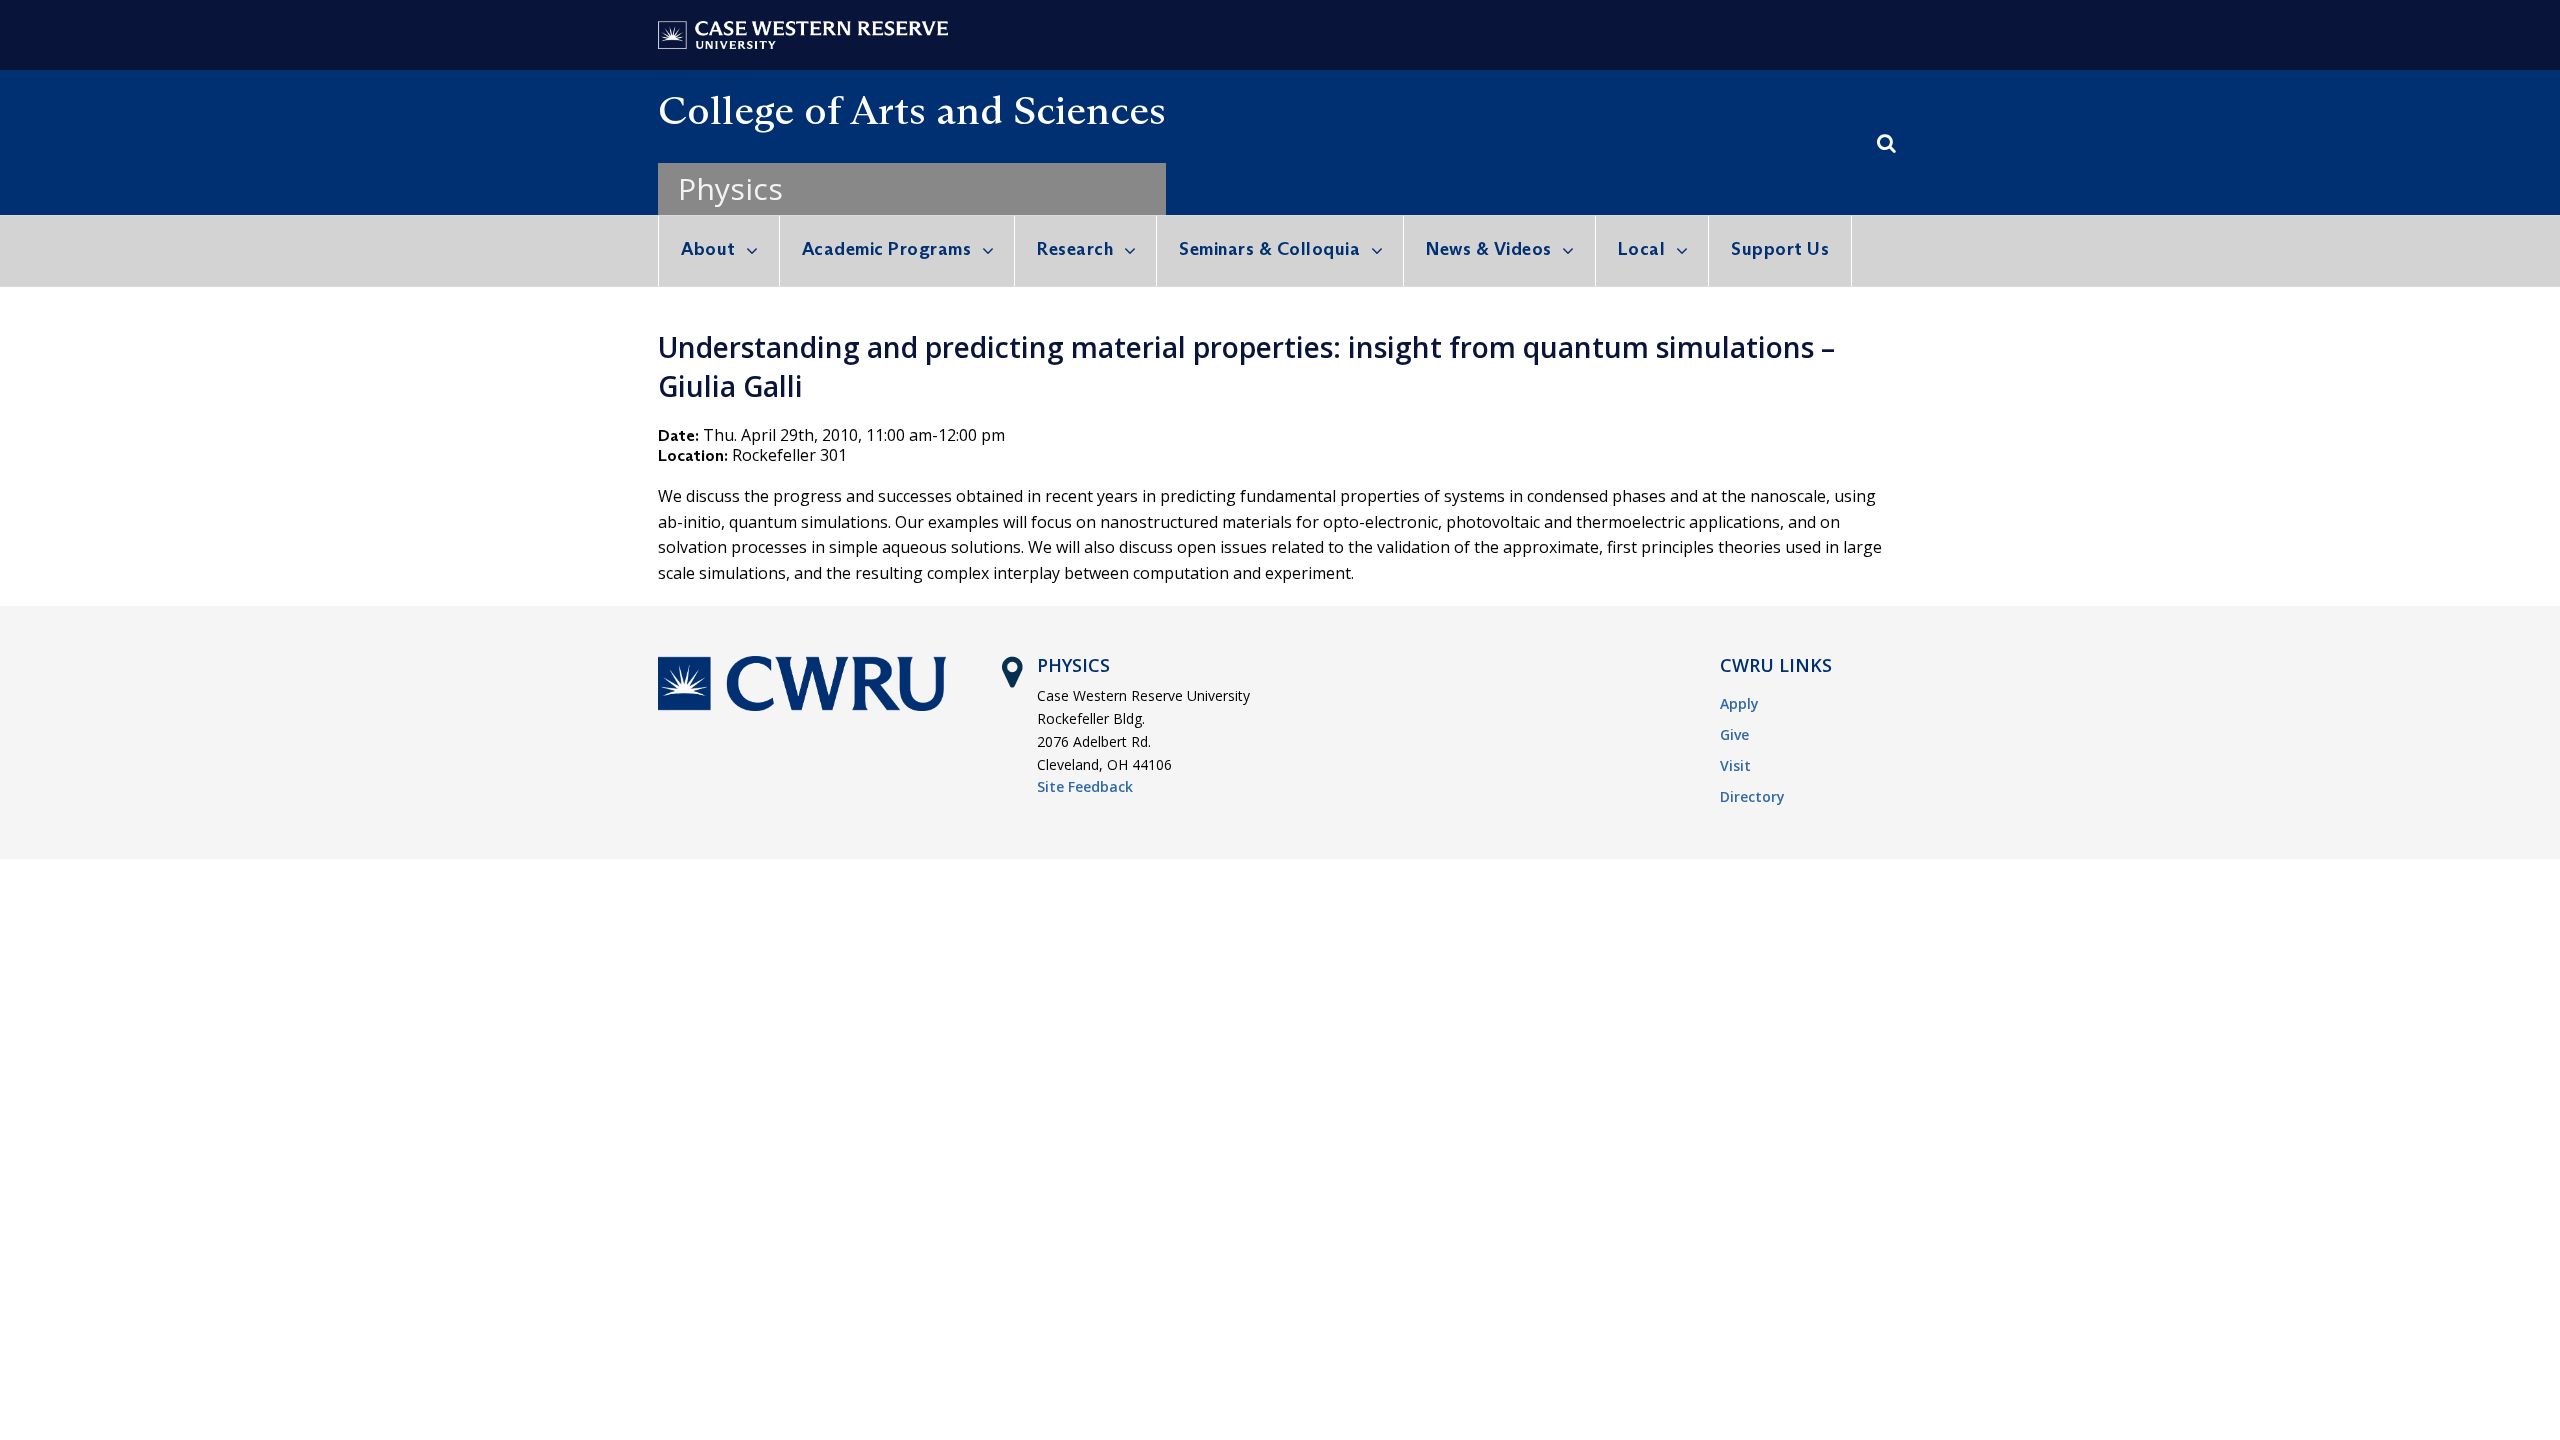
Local (1642, 249)
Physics (730, 188)
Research (1075, 249)
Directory (1752, 796)
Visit (1735, 765)
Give (1734, 734)
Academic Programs (887, 249)
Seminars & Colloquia (1269, 249)
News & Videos (1489, 249)
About (708, 249)
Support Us (1780, 249)
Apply (1739, 703)
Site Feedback (1085, 786)
